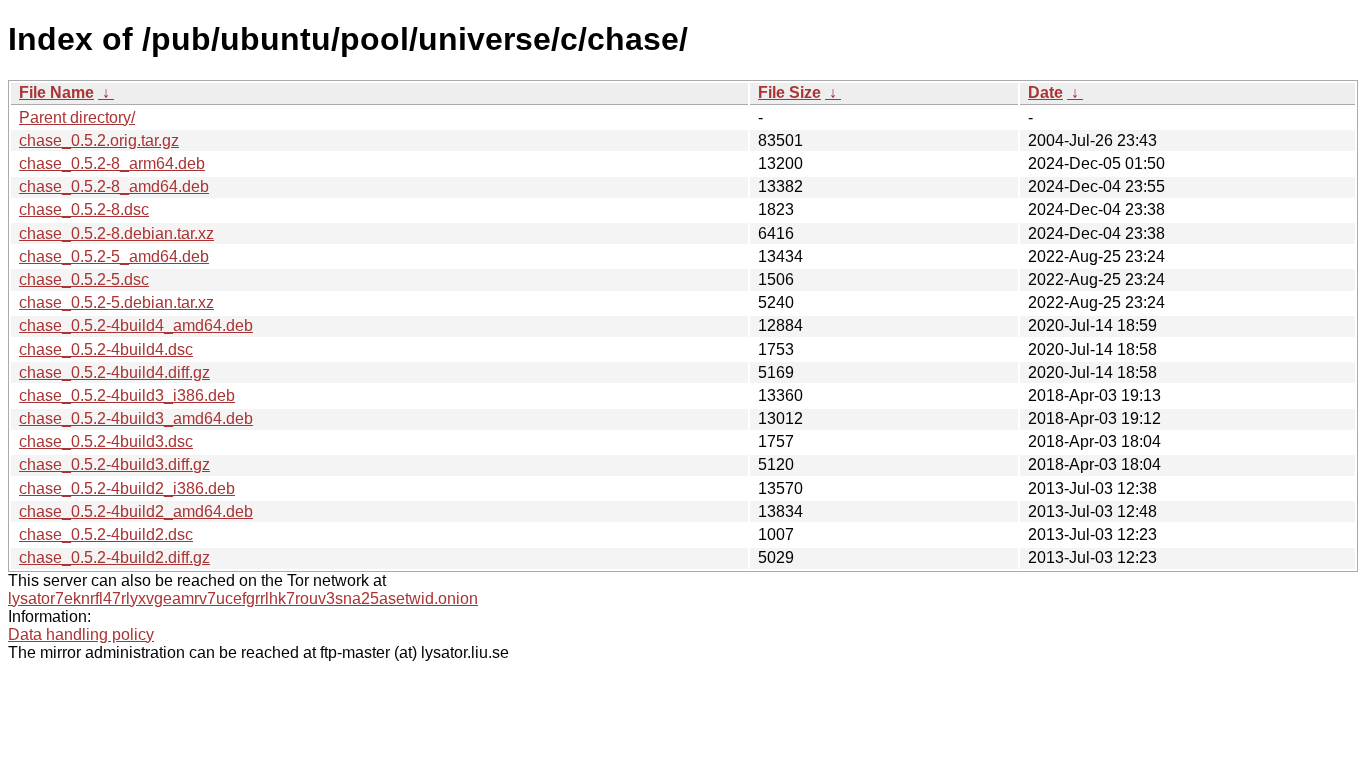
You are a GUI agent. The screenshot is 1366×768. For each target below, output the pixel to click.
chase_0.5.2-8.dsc (84, 209)
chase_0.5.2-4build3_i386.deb (127, 395)
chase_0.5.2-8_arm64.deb (112, 163)
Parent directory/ (77, 117)
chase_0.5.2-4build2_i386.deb (127, 488)
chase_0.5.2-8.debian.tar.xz (116, 233)
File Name (56, 92)
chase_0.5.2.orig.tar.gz (99, 140)
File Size (789, 92)
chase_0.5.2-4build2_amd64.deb (136, 511)
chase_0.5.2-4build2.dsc (106, 534)
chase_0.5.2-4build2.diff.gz (114, 557)
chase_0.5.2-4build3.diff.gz (114, 464)
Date (1045, 92)
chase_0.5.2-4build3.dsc (106, 441)
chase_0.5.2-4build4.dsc (106, 349)
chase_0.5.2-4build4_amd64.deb (136, 325)
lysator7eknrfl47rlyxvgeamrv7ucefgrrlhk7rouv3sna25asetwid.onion (243, 598)
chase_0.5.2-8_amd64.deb (114, 186)
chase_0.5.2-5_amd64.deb (114, 256)
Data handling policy (81, 634)
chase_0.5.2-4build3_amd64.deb (136, 418)
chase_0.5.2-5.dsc (84, 279)
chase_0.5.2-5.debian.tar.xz (116, 302)
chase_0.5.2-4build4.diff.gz (114, 372)
